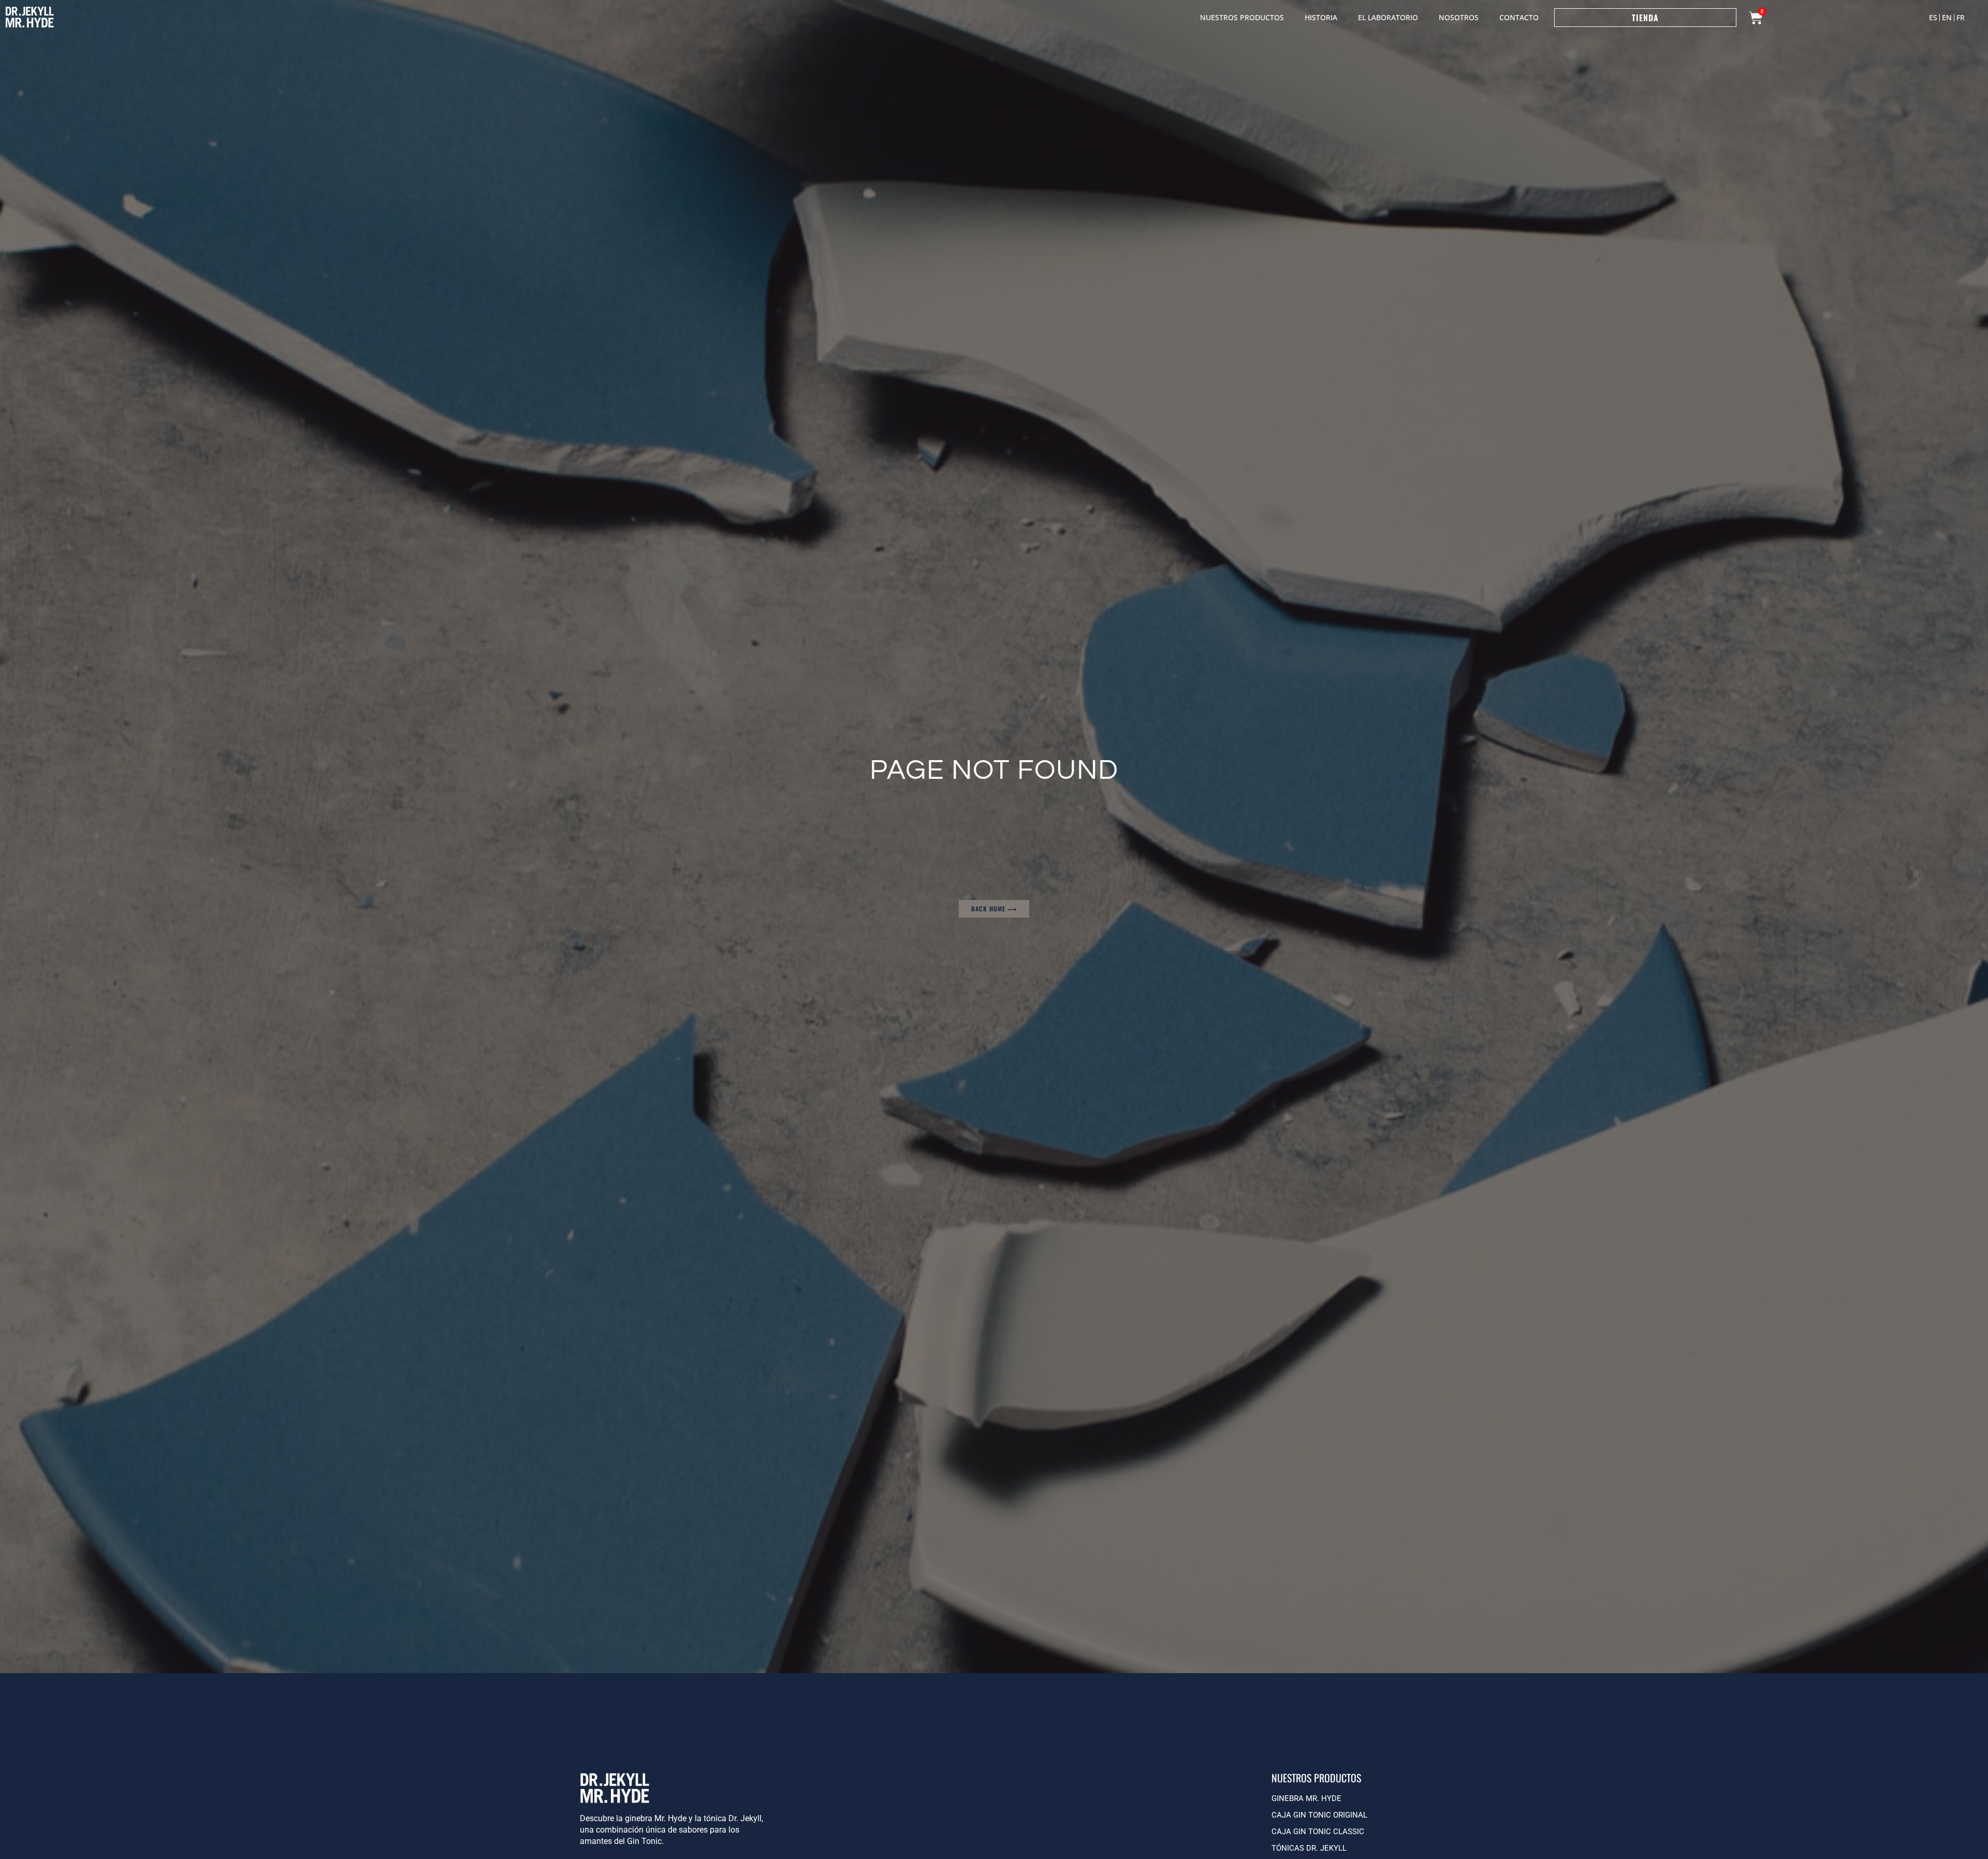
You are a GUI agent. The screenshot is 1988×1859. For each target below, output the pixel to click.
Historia (1321, 17)
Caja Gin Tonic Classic (1318, 1832)
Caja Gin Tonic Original (1319, 1815)
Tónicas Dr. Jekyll (1309, 1848)
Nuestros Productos (1242, 17)
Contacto (1519, 17)
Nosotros (1459, 17)
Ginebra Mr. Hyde (1306, 1798)
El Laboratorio (1388, 17)
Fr (1961, 17)
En (1947, 17)
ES (1933, 17)
